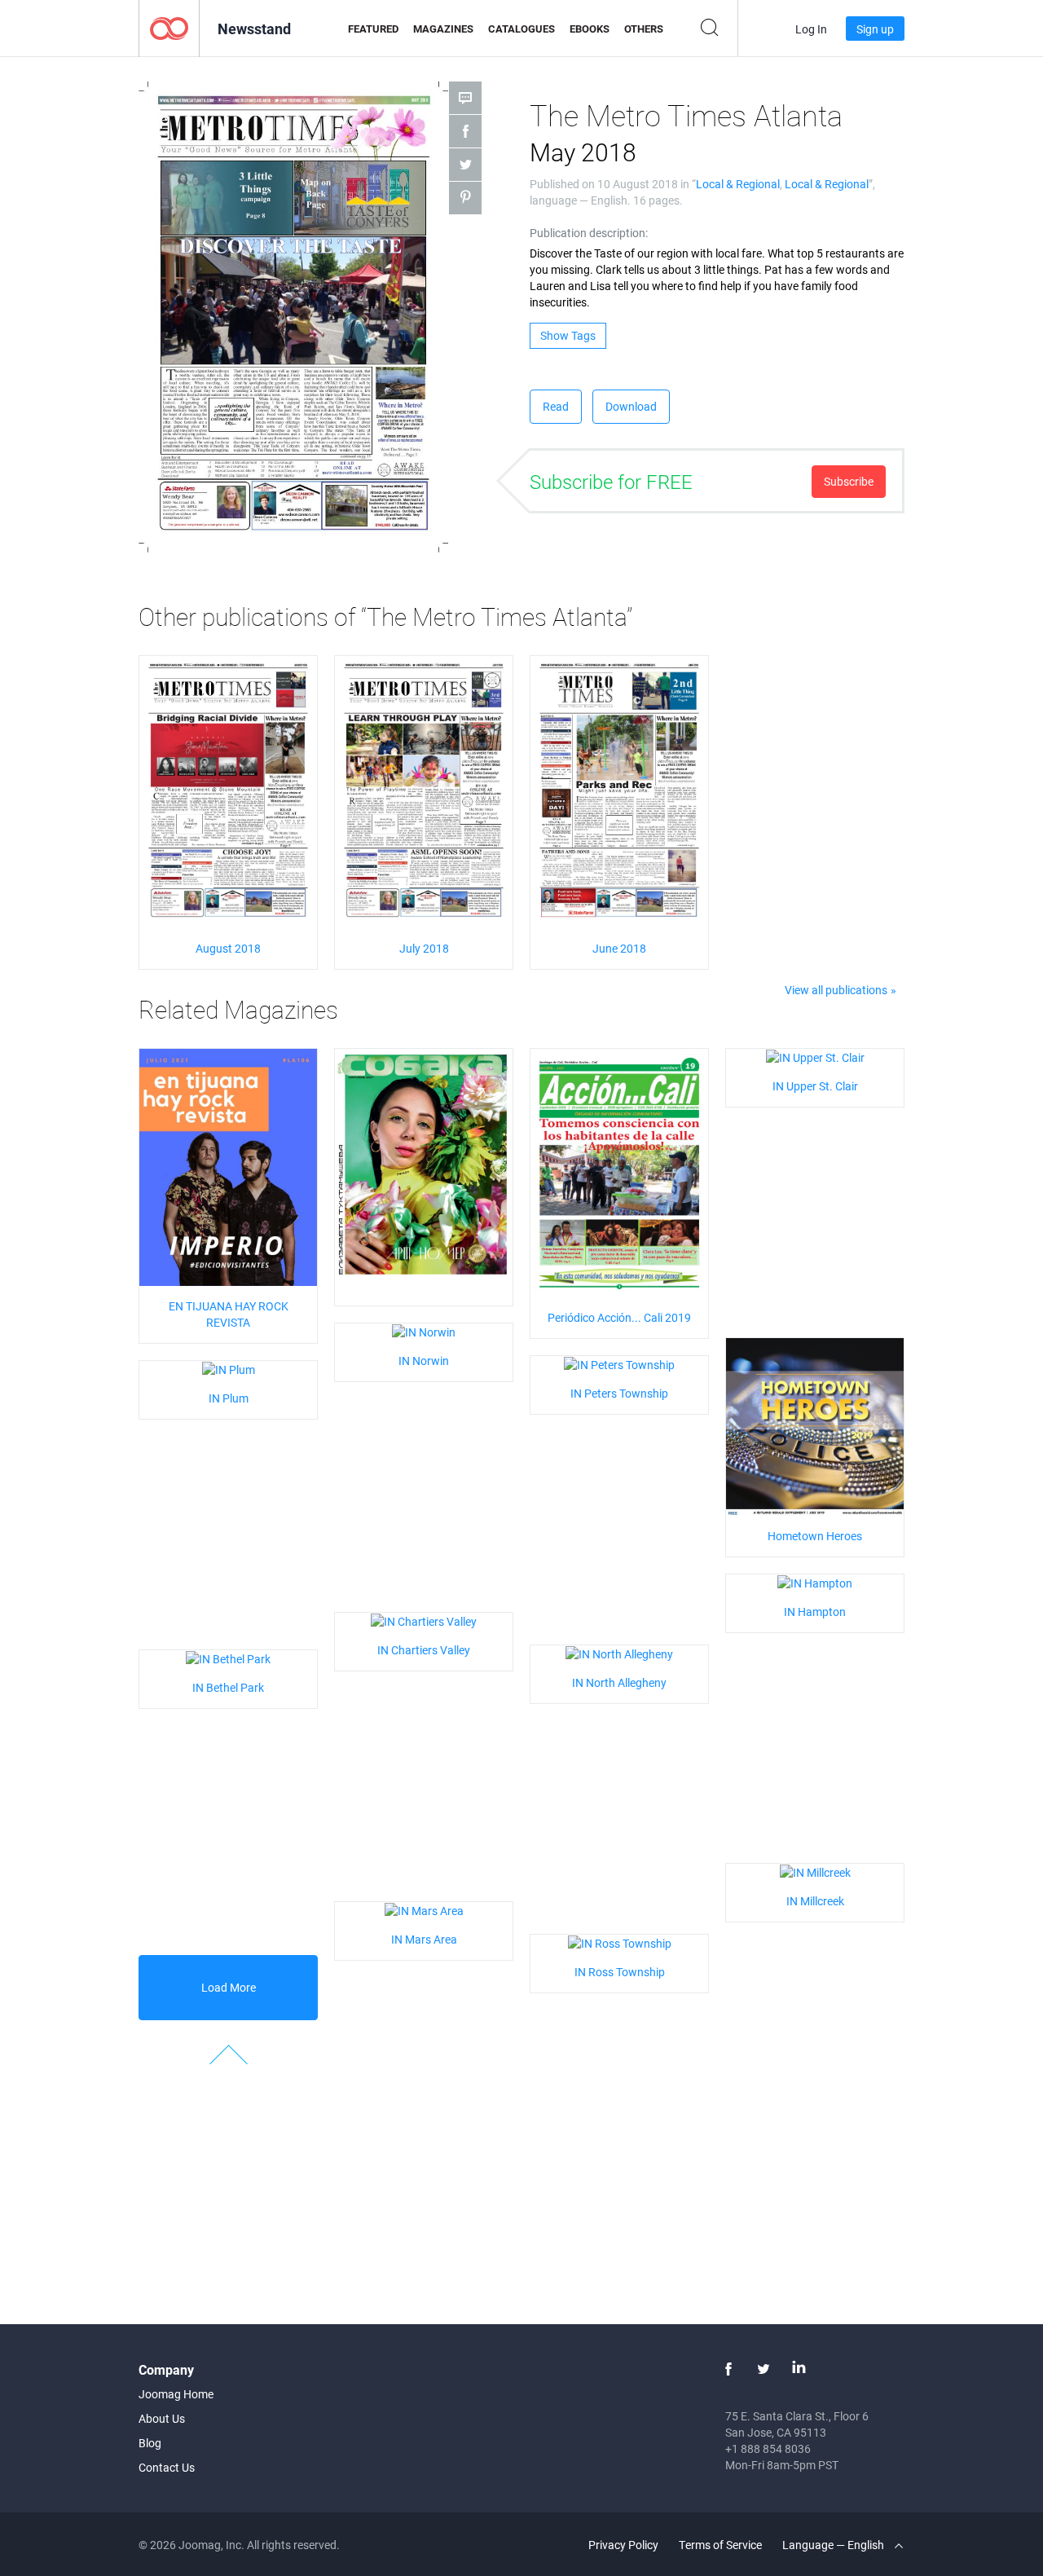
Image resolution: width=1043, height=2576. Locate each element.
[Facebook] (728, 2369)
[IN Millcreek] (815, 1871)
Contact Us (167, 2467)
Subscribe (849, 481)
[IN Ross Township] (620, 1942)
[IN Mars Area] (424, 1910)
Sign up (875, 29)
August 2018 (228, 948)
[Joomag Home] (169, 27)
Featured (373, 29)
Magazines (443, 29)
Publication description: (589, 233)
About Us (162, 2418)
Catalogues (521, 29)
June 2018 (619, 948)
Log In (811, 29)
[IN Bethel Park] (228, 1658)
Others (644, 29)
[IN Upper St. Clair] (815, 1057)
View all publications (836, 990)
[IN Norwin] (424, 1331)
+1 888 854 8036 (768, 2448)
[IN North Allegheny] (619, 1653)
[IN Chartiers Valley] (424, 1620)
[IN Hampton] (815, 1582)
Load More (229, 1987)
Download (631, 406)
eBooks (590, 29)
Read (556, 406)
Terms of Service (720, 2545)
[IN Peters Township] (619, 1364)
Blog (150, 2443)
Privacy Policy (623, 2545)
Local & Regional (738, 184)
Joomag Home (176, 2394)
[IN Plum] (229, 1369)
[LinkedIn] (799, 2369)
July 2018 (424, 948)
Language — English (834, 2545)
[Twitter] (764, 2369)
